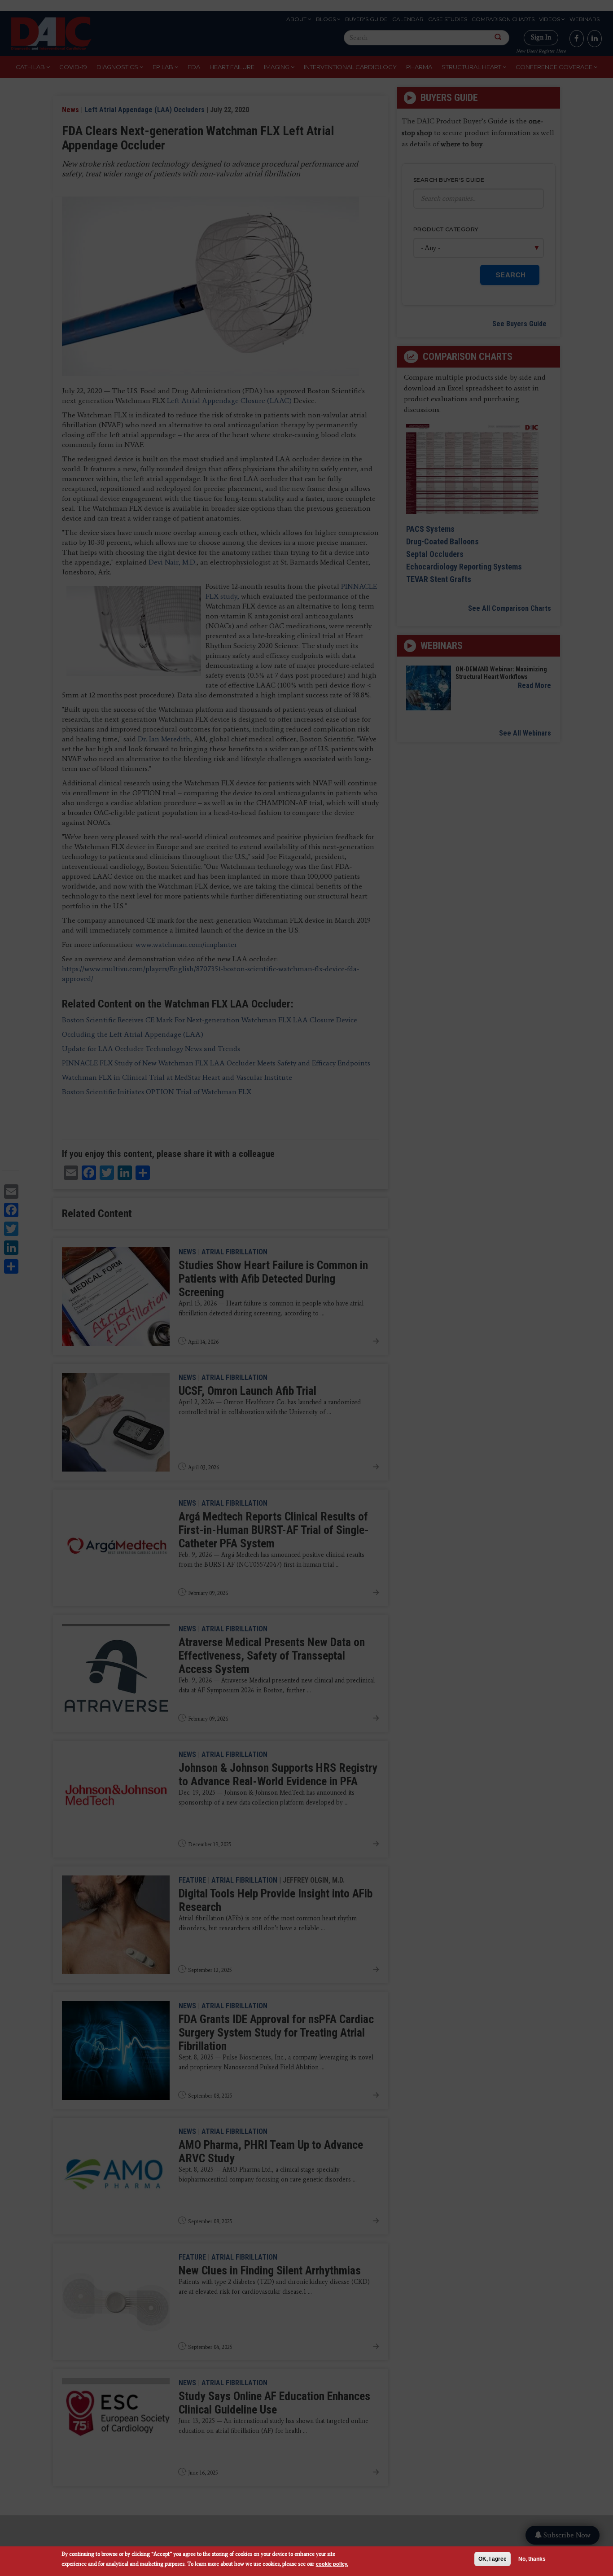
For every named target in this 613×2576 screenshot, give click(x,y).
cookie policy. (332, 2564)
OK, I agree (493, 2559)
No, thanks (532, 2559)
